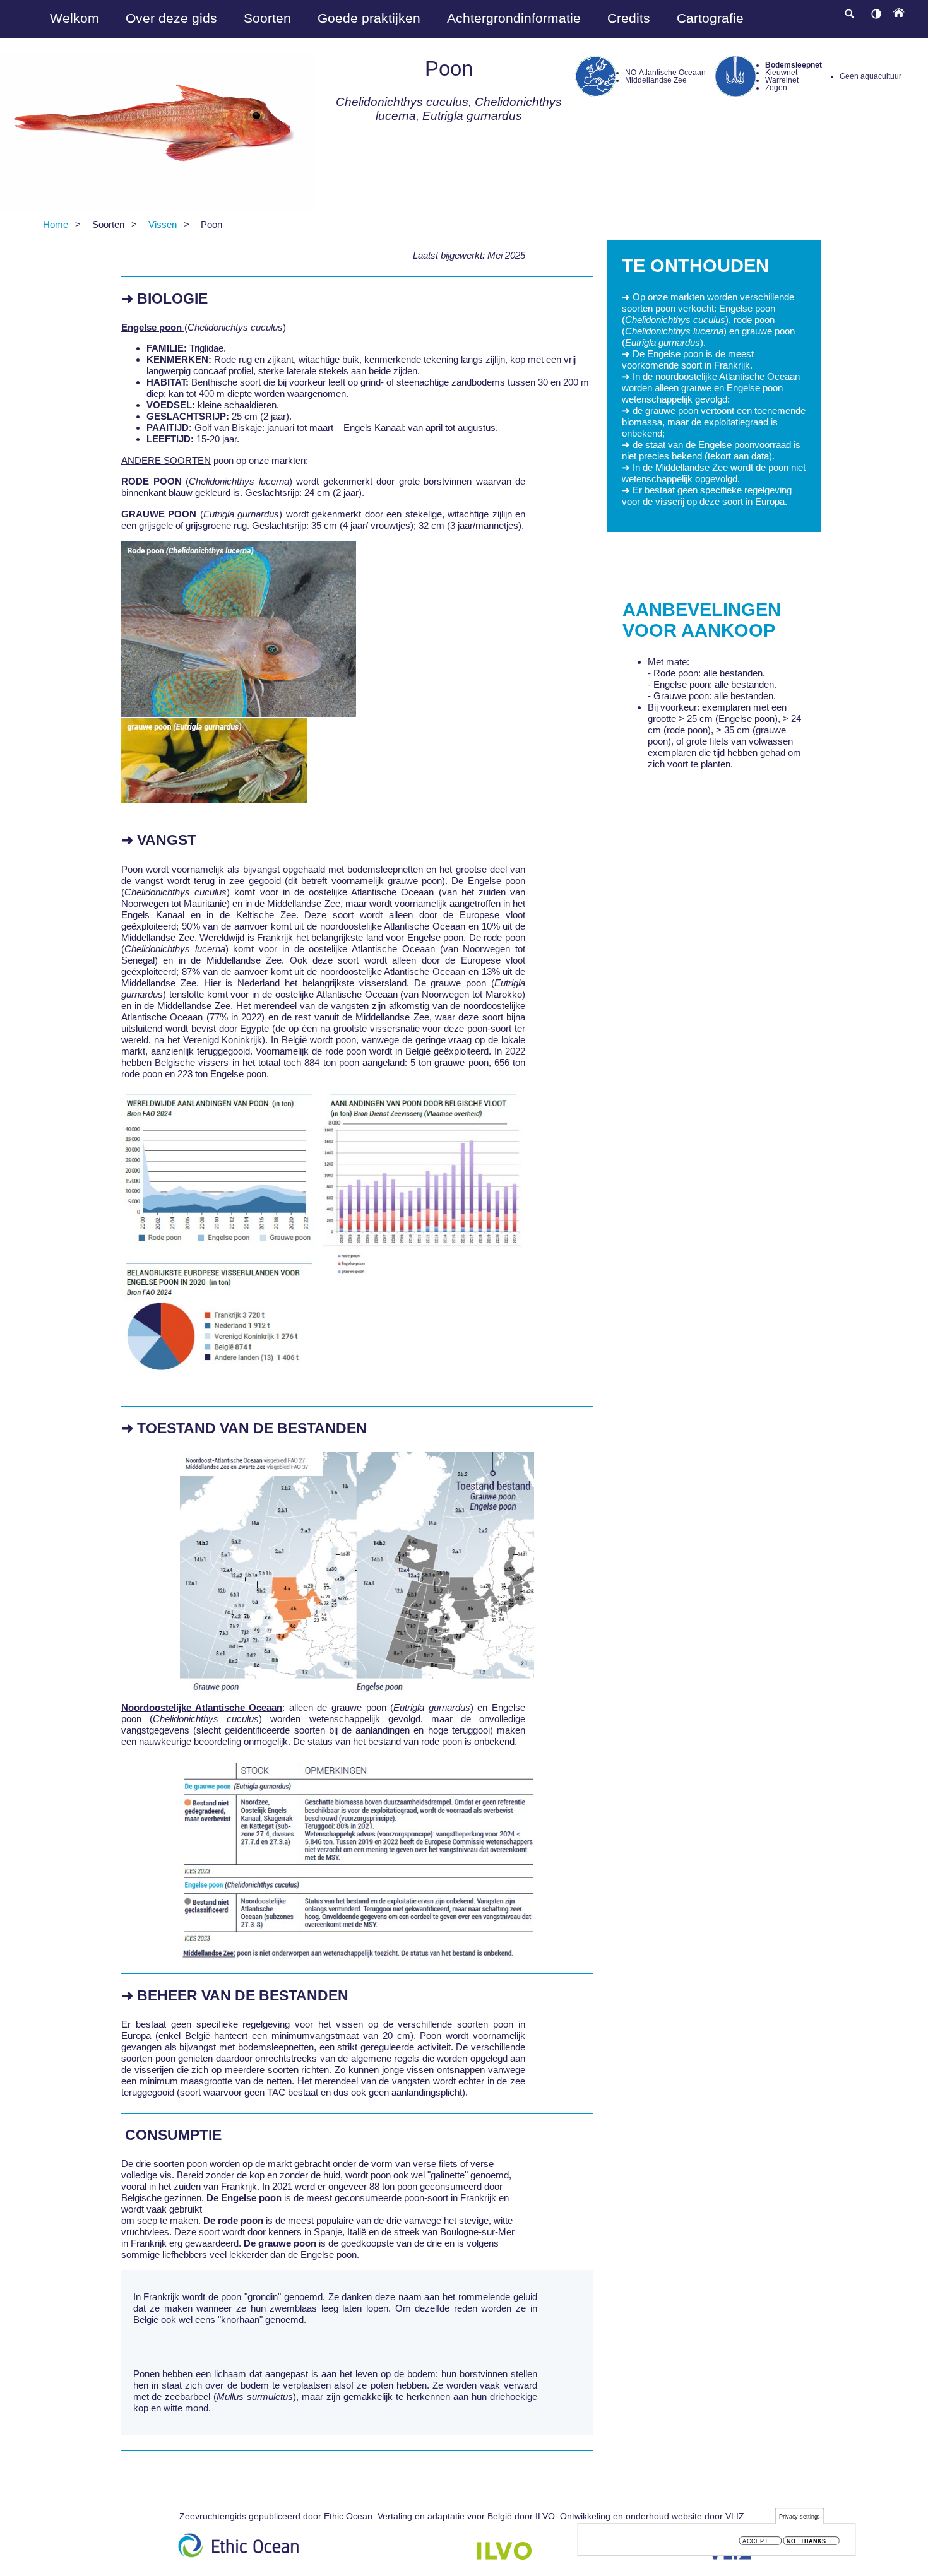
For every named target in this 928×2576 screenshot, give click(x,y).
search (849, 14)
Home (56, 224)
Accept (755, 2541)
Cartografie (710, 18)
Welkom (74, 18)
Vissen (163, 224)
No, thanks (806, 2541)
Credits (629, 18)
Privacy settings (800, 2516)
